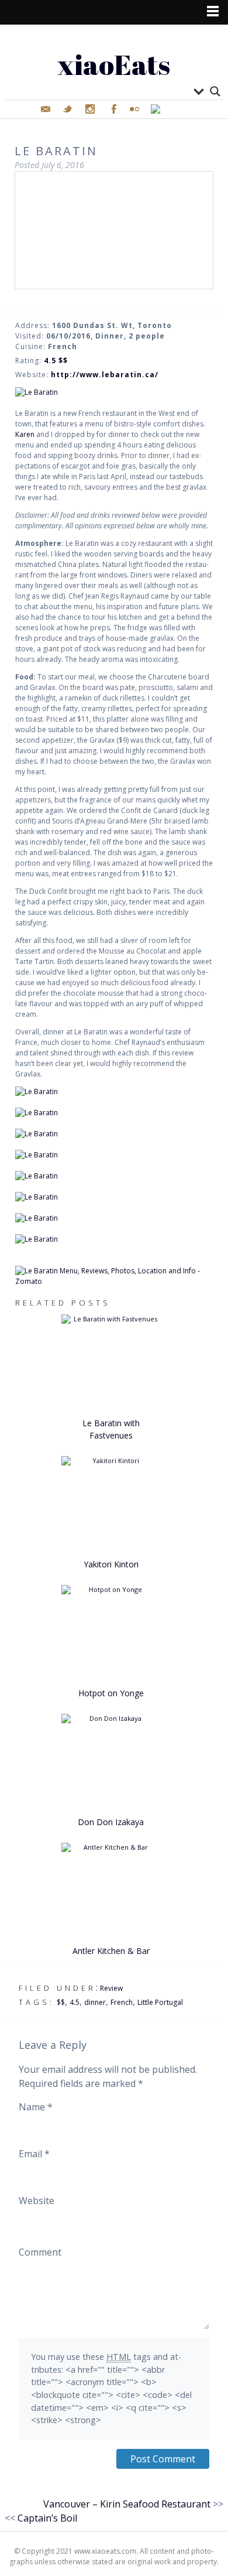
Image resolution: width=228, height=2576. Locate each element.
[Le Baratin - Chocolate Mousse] (114, 1218)
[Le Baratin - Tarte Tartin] (114, 1239)
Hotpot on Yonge (111, 1693)
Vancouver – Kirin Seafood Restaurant (127, 2504)
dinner (95, 2002)
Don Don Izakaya (111, 1822)
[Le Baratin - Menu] (114, 1092)
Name (36, 2107)
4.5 (75, 2002)
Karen (25, 434)
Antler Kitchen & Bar (111, 1951)
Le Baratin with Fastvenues (111, 1429)
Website (37, 2201)
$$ (61, 2002)
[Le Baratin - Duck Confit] (114, 1197)
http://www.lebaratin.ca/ (105, 375)
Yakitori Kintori (111, 1564)
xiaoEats (114, 64)
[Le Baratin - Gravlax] (114, 1155)
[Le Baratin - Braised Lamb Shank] (114, 1176)
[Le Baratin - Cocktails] (114, 1113)
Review (111, 1988)
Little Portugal (160, 2002)
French (122, 2002)
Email (34, 2154)
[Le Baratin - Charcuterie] (114, 392)
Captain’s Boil (47, 2518)
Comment (40, 2252)
